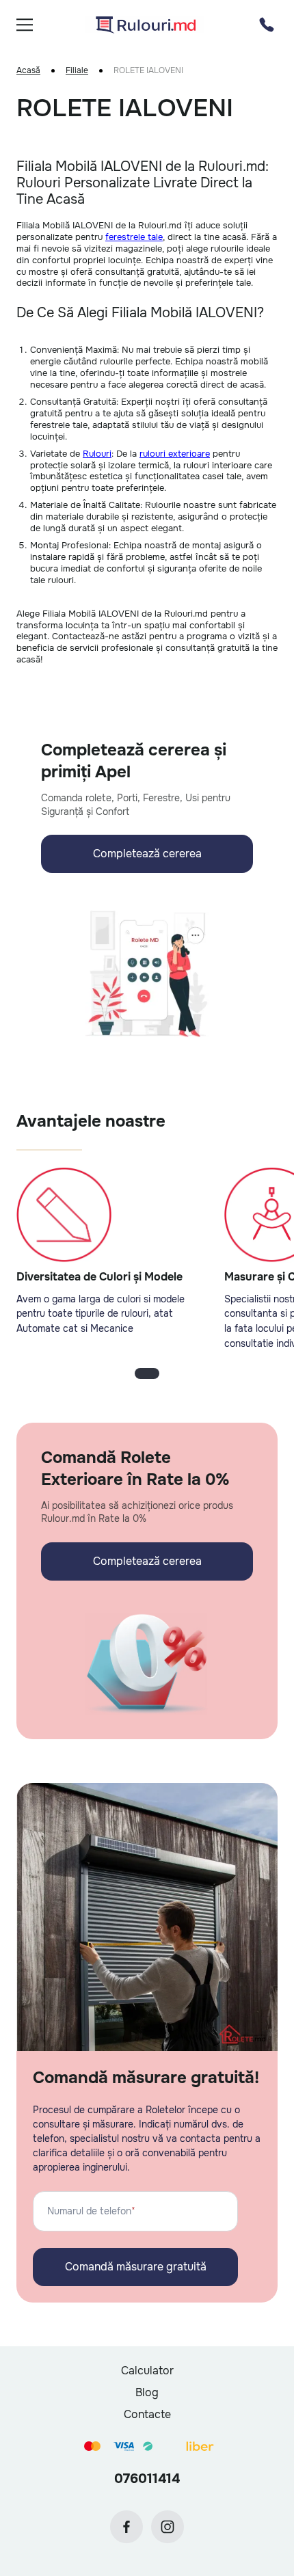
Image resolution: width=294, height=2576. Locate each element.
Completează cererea (147, 854)
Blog (147, 2392)
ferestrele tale (134, 237)
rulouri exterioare (175, 454)
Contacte (147, 2414)
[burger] (25, 25)
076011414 (147, 2479)
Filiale (77, 71)
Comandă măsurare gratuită (136, 2267)
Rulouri (97, 454)
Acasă (28, 71)
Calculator (147, 2371)
